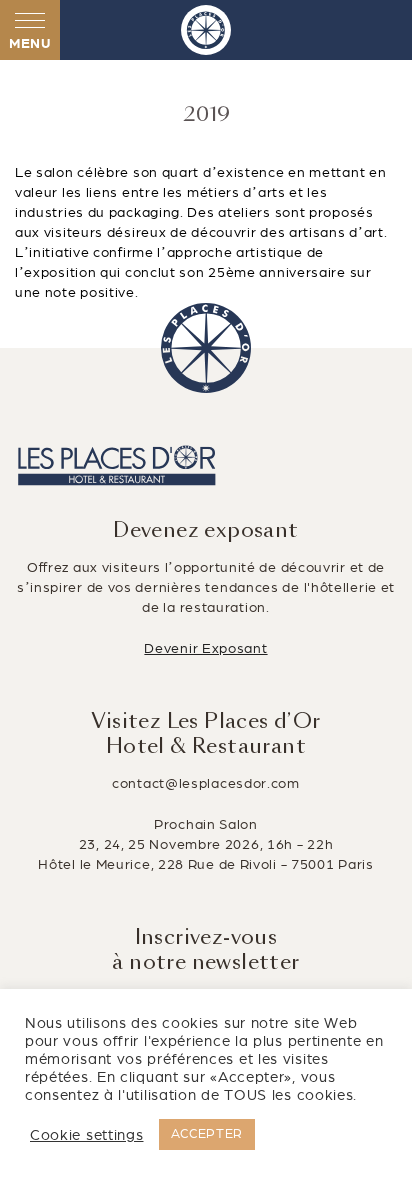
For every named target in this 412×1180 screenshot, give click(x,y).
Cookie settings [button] (87, 1135)
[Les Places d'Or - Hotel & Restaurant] (206, 30)
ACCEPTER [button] (207, 1134)
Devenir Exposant (205, 648)
